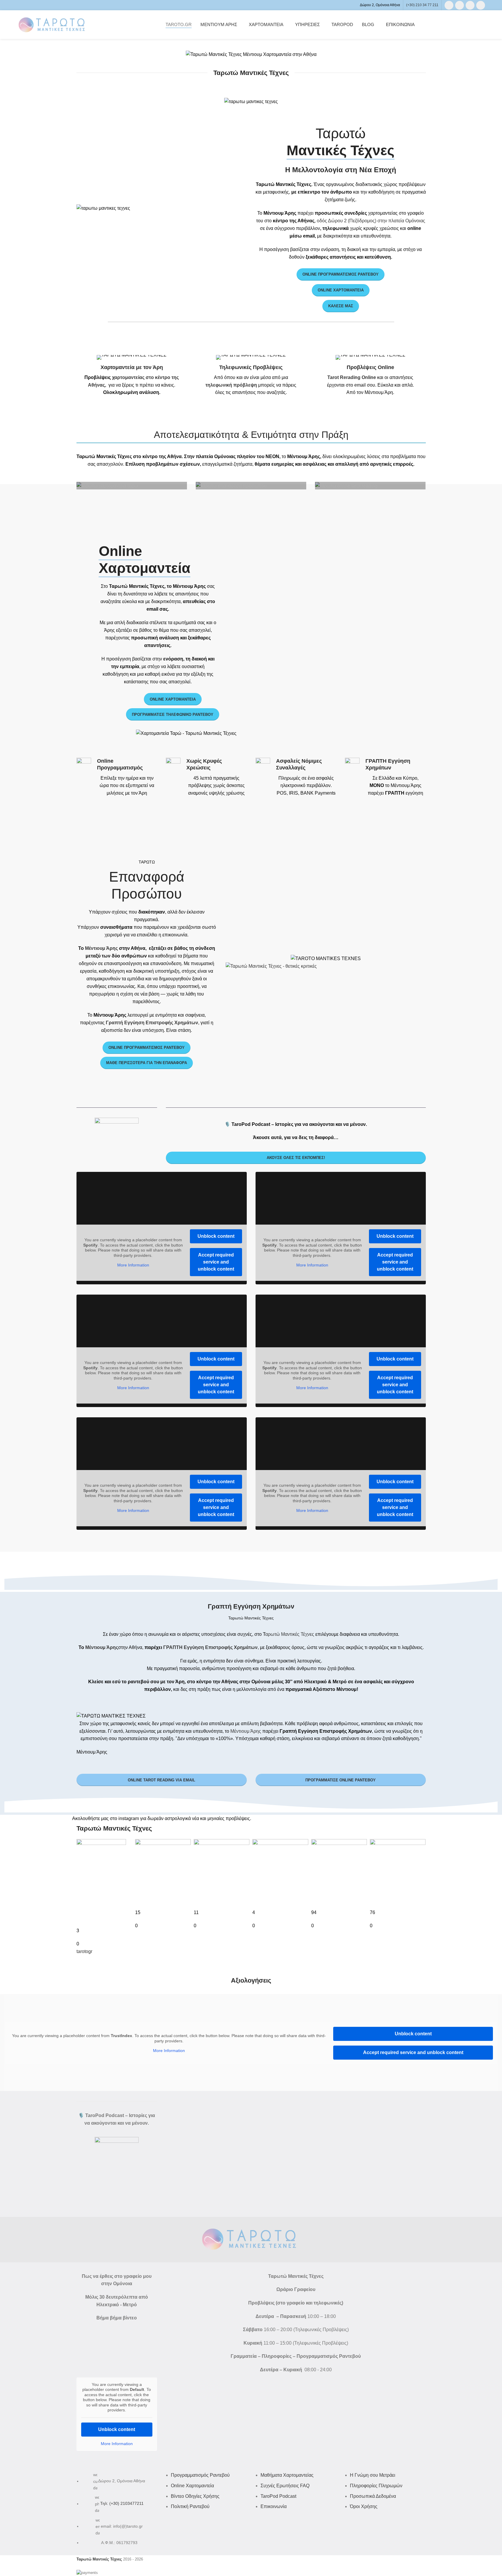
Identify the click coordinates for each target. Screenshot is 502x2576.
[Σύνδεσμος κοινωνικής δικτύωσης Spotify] (481, 5)
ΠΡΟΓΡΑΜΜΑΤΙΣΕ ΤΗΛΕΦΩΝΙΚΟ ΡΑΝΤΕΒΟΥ (173, 715)
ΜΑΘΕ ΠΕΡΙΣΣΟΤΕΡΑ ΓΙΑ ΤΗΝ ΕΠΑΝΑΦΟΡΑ (147, 1063)
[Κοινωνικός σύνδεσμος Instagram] (460, 5)
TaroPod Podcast (278, 2496)
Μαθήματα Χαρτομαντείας (287, 2475)
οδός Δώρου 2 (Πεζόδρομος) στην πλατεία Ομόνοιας (371, 221)
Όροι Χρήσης (364, 2506)
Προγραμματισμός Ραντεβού (200, 2475)
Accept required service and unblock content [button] (216, 1262)
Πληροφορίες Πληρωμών (376, 2486)
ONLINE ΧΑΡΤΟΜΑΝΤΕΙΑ (341, 290)
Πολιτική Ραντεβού (190, 2506)
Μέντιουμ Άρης (101, 948)
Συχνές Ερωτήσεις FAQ (285, 2486)
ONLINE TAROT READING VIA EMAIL (161, 1780)
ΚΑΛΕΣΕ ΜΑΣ (341, 306)
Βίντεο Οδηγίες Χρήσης (195, 2496)
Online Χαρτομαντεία (173, 699)
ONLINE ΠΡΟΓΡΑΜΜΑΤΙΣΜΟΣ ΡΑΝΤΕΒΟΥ (341, 274)
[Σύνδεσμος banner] (132, 486)
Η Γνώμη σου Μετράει (373, 2475)
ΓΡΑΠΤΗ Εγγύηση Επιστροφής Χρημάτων (210, 1647)
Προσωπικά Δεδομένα (373, 2496)
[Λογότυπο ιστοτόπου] (53, 24)
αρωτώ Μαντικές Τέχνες (290, 1634)
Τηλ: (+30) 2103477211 (122, 2504)
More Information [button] (133, 1265)
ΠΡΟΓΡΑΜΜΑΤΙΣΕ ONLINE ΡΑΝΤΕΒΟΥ (341, 1780)
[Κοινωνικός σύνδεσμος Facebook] (449, 5)
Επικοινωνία (274, 2506)
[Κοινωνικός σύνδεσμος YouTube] (470, 5)
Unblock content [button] (216, 1236)
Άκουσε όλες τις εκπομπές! (296, 1158)
